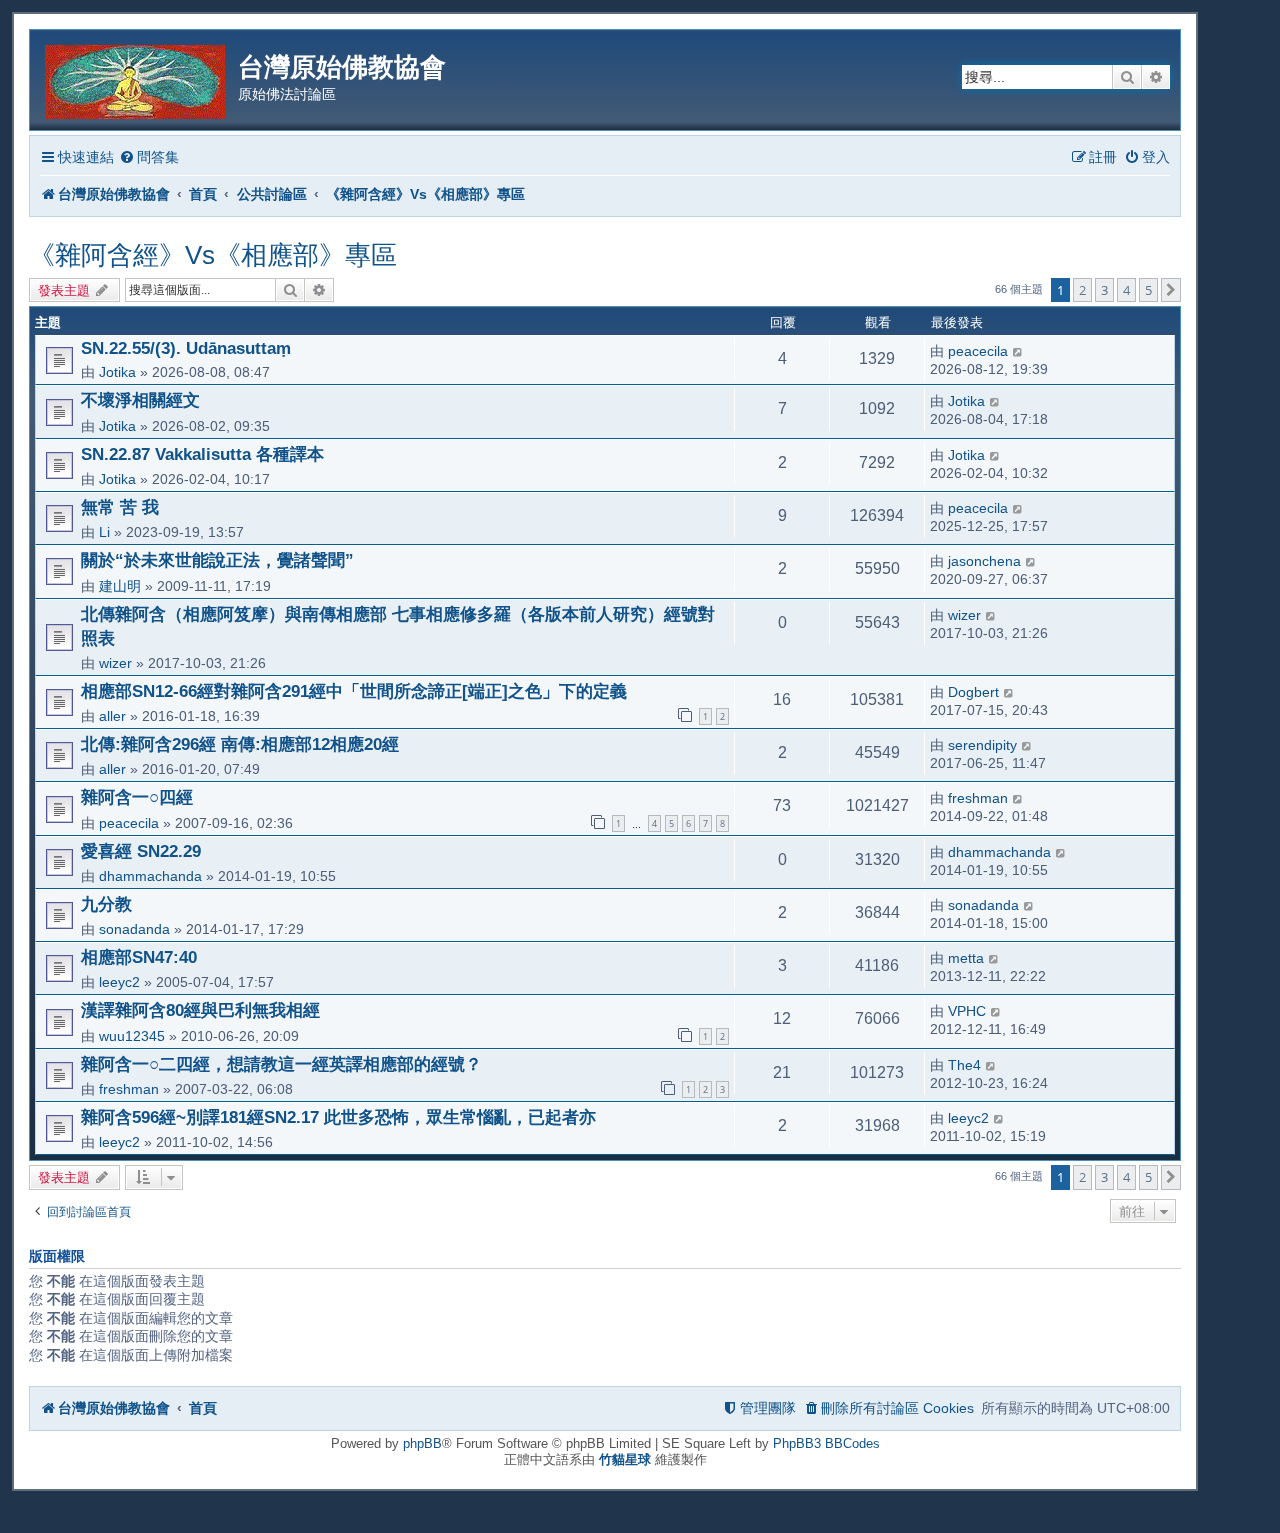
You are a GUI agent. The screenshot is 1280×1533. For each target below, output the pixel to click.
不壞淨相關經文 (140, 400)
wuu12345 (132, 1036)
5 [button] (1148, 290)
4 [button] (1126, 290)
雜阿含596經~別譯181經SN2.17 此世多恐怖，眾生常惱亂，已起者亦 (338, 1117)
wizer (115, 663)
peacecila (978, 351)
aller (112, 716)
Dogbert (973, 692)
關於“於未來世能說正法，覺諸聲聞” (217, 560)
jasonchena (984, 561)
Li (104, 532)
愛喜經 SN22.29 (141, 851)
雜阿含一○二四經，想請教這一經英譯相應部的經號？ (281, 1064)
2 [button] (1082, 290)
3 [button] (1104, 290)
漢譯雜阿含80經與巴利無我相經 (200, 1010)
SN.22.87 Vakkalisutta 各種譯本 (202, 454)
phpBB (422, 1443)
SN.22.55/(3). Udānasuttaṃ (186, 348)
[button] (1171, 290)
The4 (964, 1065)
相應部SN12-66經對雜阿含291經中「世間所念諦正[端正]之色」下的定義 (354, 691)
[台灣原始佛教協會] (136, 78)
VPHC (967, 1011)
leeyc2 (119, 982)
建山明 (120, 586)
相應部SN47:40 (139, 957)
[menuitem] (149, 157)
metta (966, 958)
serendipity (982, 745)
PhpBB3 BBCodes (826, 1443)
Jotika (117, 372)
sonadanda (134, 929)
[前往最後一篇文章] (1018, 351)
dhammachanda (150, 876)
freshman (978, 798)
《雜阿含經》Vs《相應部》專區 (213, 255)
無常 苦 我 (120, 507)
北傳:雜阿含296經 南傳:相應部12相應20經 (240, 744)
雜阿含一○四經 (137, 797)
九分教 (106, 904)
